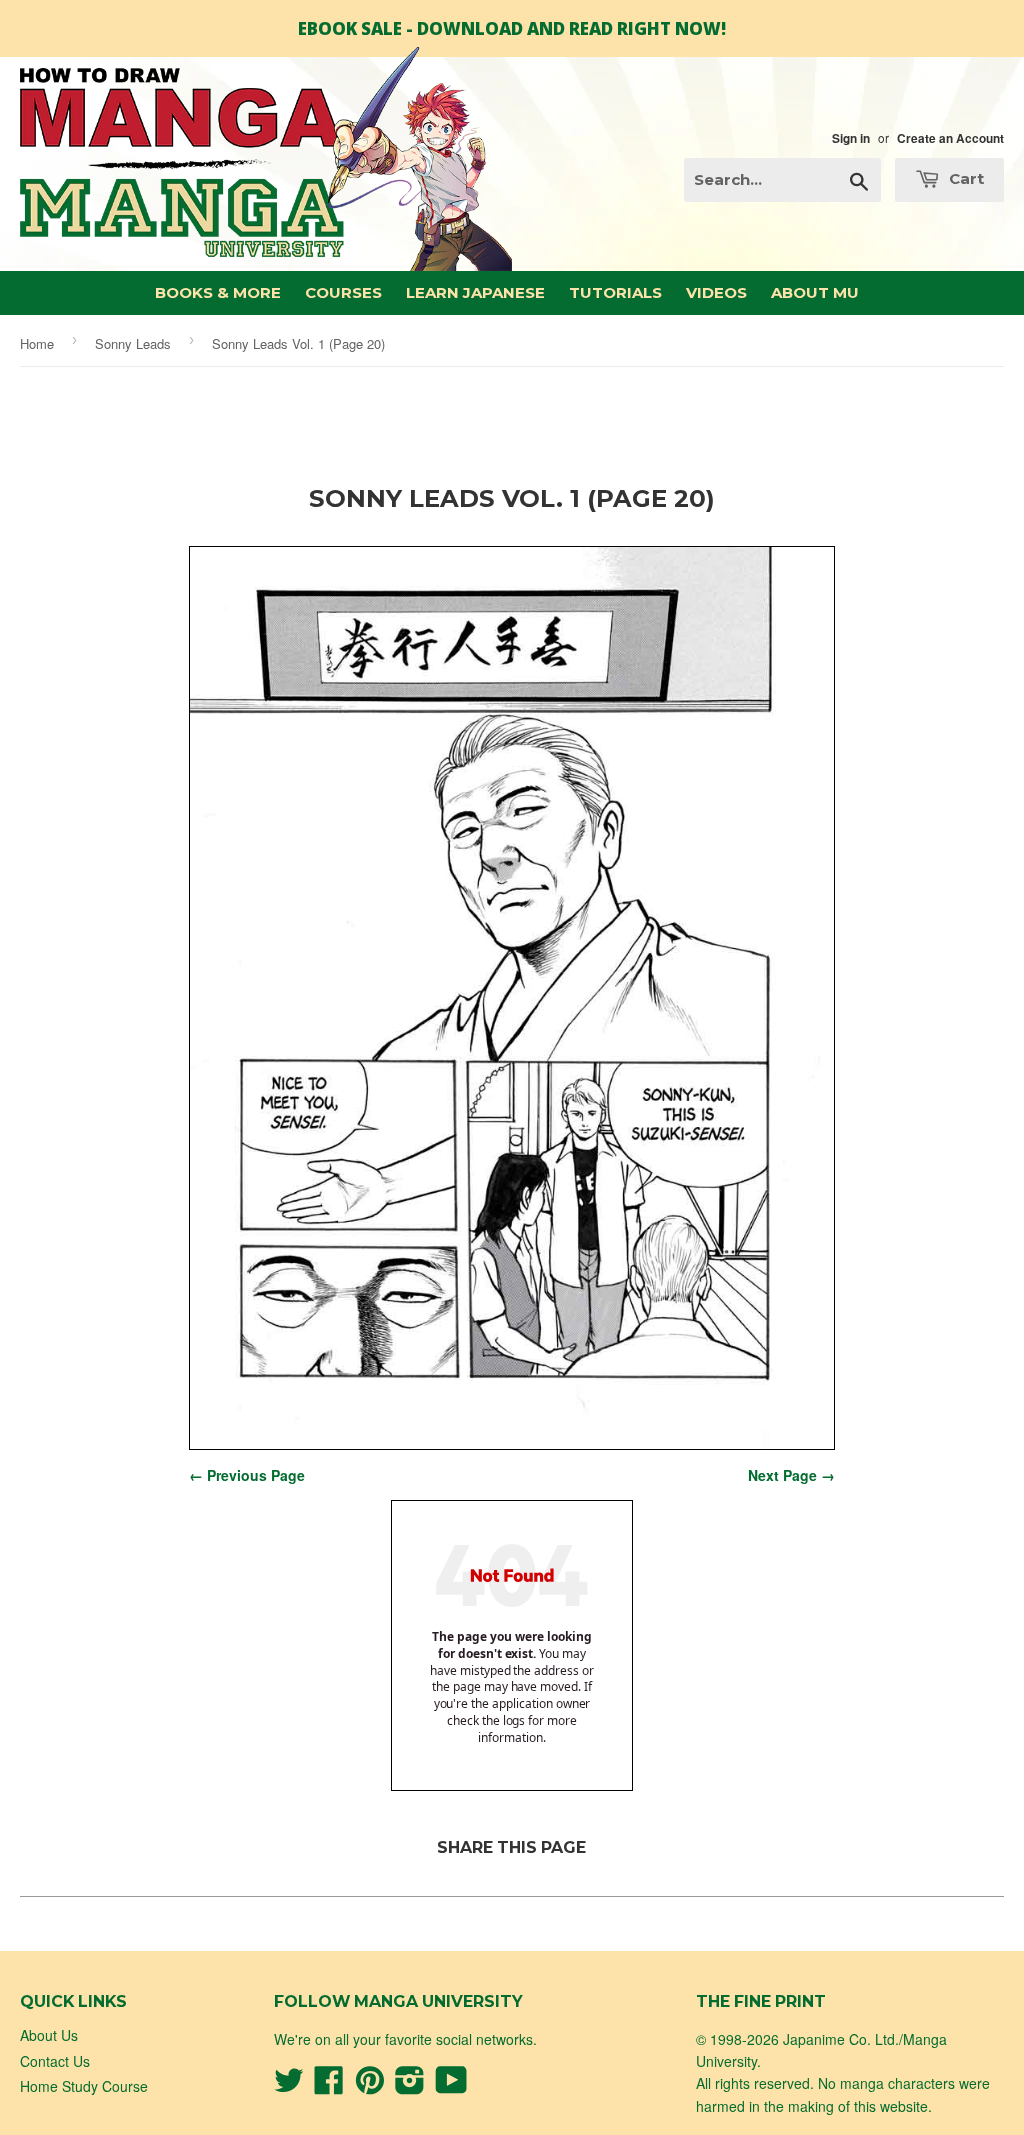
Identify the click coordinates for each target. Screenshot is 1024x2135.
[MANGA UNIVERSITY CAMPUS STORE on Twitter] (289, 2086)
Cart (964, 178)
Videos (716, 292)
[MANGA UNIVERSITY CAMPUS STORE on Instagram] (410, 2086)
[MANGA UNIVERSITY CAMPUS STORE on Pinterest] (370, 2086)
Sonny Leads (133, 343)
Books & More (218, 292)
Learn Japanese (475, 292)
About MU (815, 292)
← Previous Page (247, 1475)
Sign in (851, 138)
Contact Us (55, 2061)
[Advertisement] (512, 432)
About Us (49, 2035)
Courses (343, 292)
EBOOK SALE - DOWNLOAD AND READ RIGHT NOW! (512, 28)
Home (37, 343)
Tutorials (615, 292)
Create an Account (950, 138)
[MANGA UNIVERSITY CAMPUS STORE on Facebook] (329, 2086)
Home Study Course (84, 2086)
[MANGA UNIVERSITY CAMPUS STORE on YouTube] (451, 2086)
